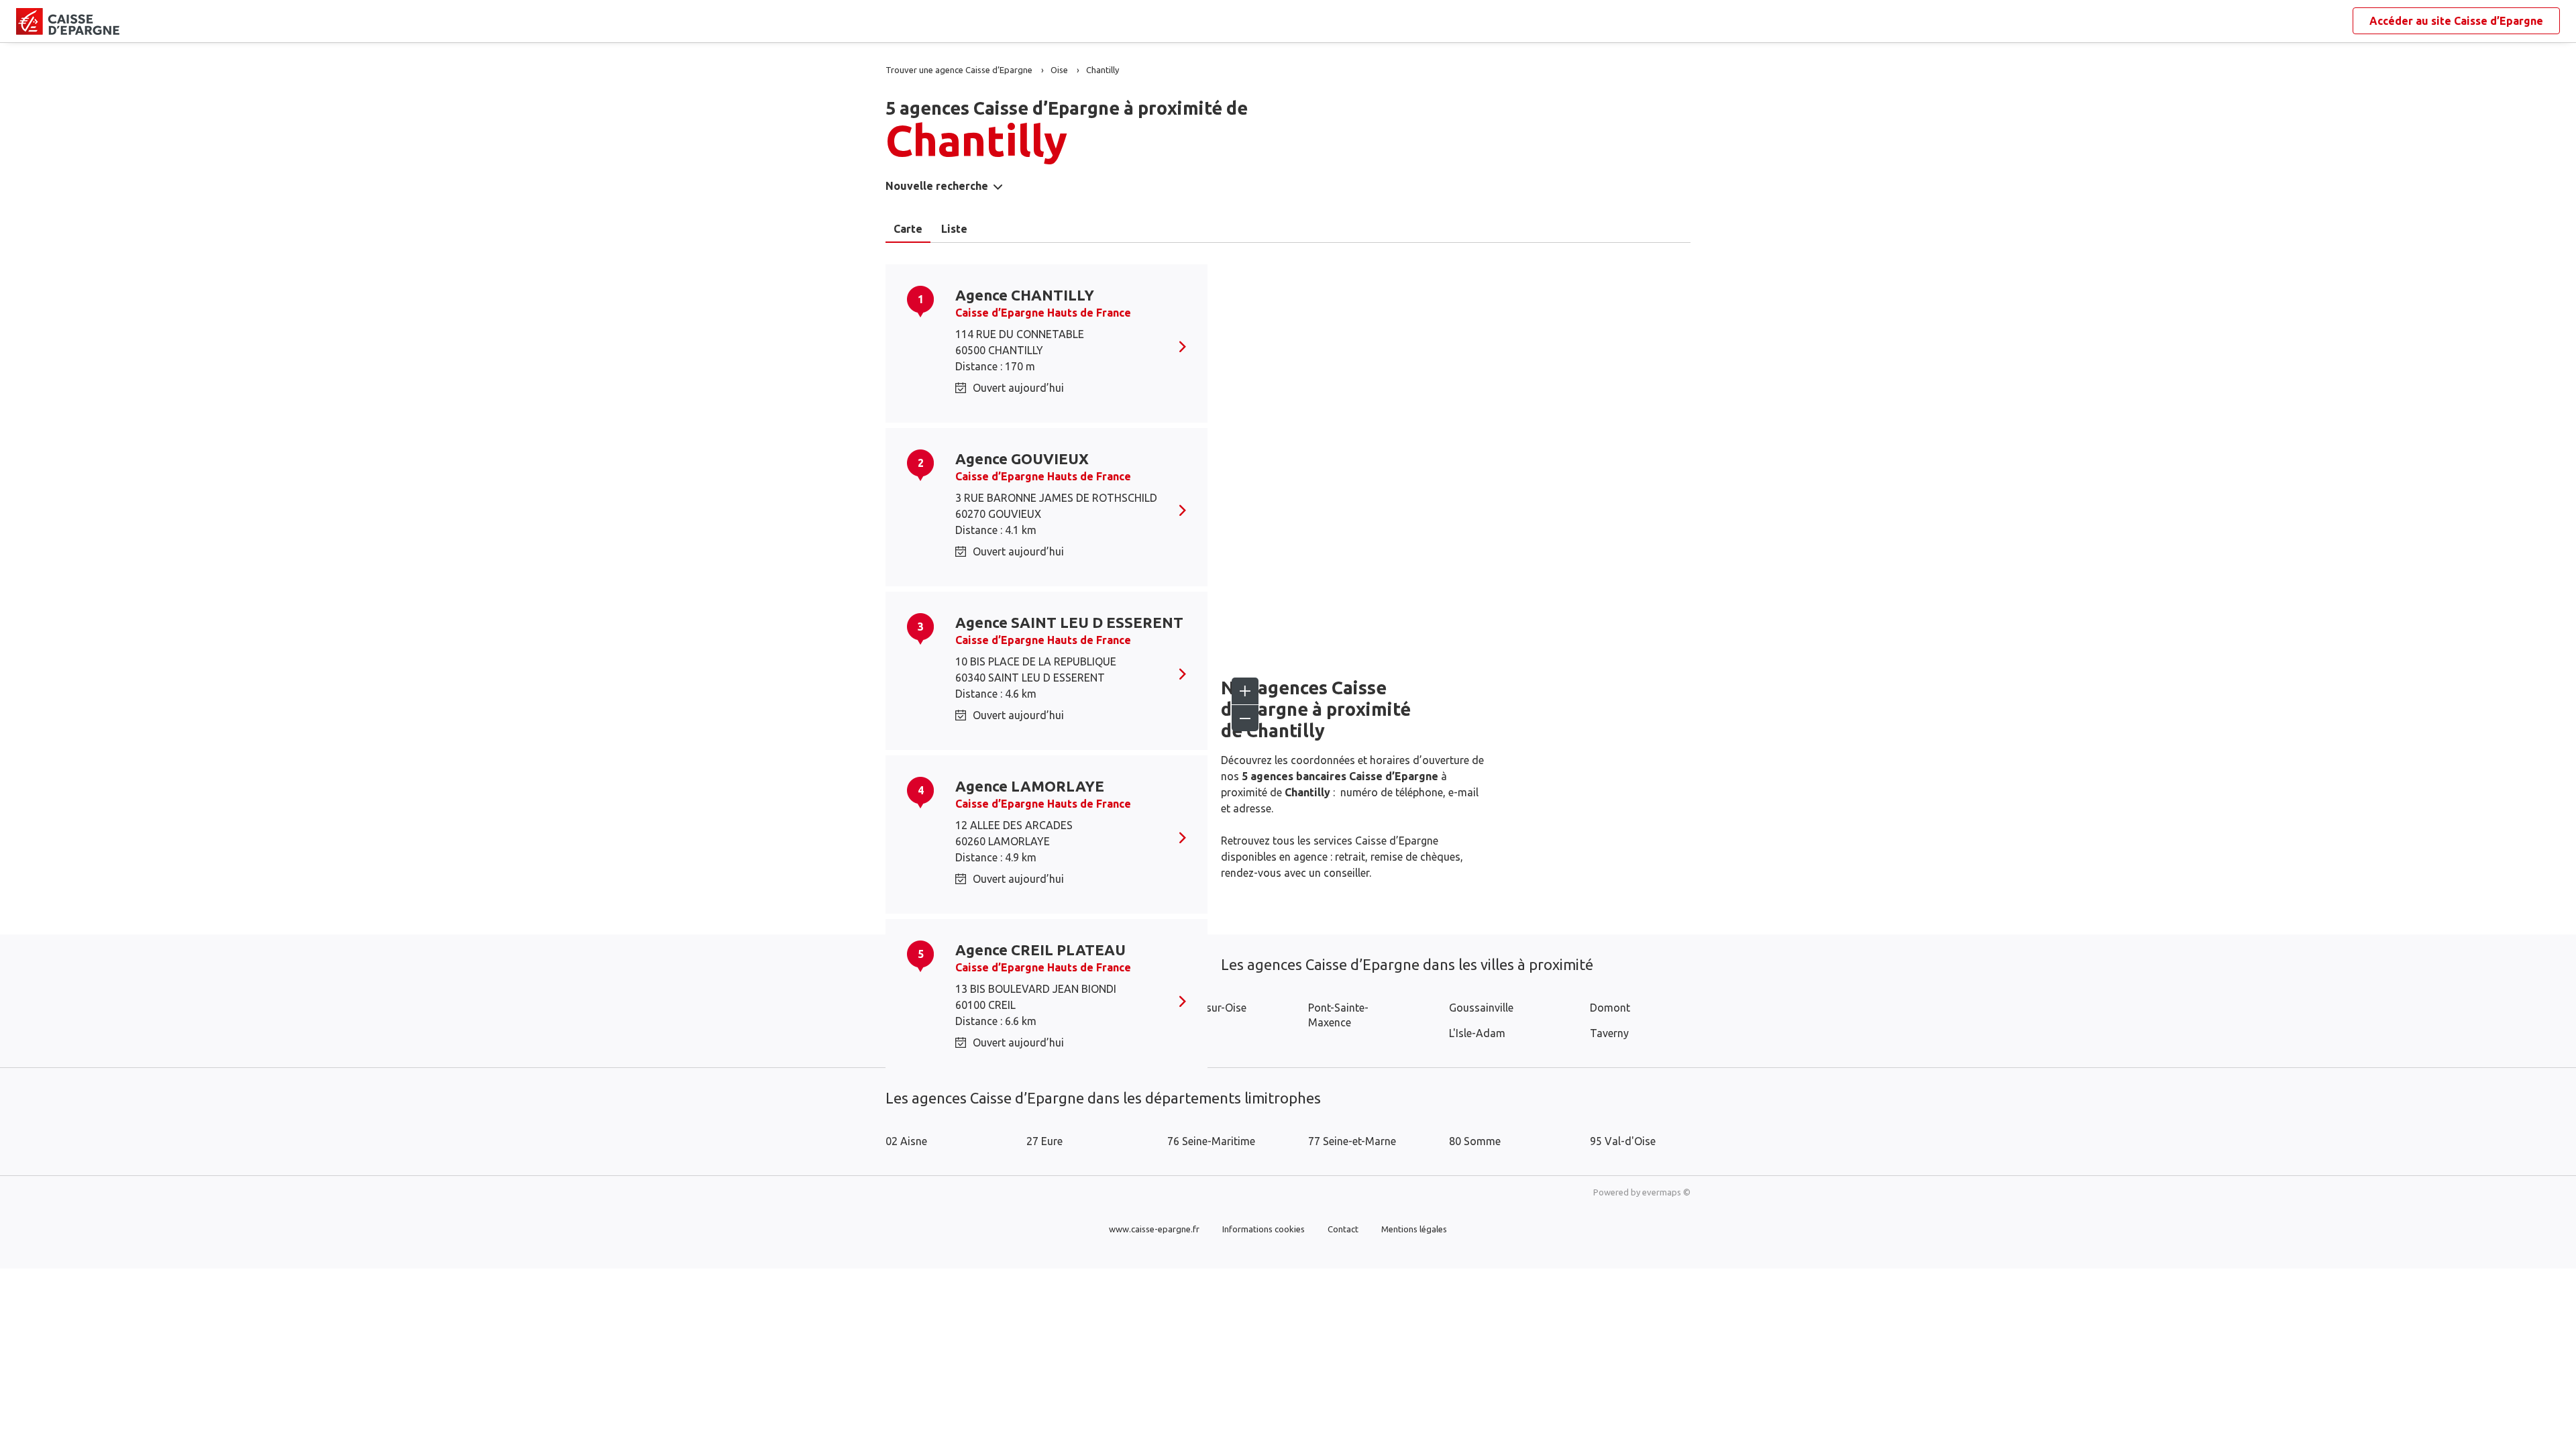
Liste (954, 229)
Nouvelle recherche (937, 186)
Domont (1610, 1008)
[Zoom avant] (1245, 691)
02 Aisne (906, 1141)
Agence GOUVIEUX (1022, 459)
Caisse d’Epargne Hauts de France (1043, 313)
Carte (908, 229)
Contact (1343, 1229)
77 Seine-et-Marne (1352, 1141)
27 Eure (1044, 1141)
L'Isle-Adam (1477, 1033)
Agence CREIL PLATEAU (1040, 950)
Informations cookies (1264, 1229)
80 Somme (1475, 1141)
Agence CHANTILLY (1025, 295)
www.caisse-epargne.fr (1154, 1229)
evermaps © (1666, 1192)
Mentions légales (1414, 1229)
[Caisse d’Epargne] (27, 21)
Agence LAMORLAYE (1030, 786)
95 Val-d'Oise (1623, 1141)
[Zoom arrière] (1245, 718)
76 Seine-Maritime (1211, 1141)
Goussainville (1481, 1008)
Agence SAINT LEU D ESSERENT (1069, 622)
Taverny (1609, 1033)
